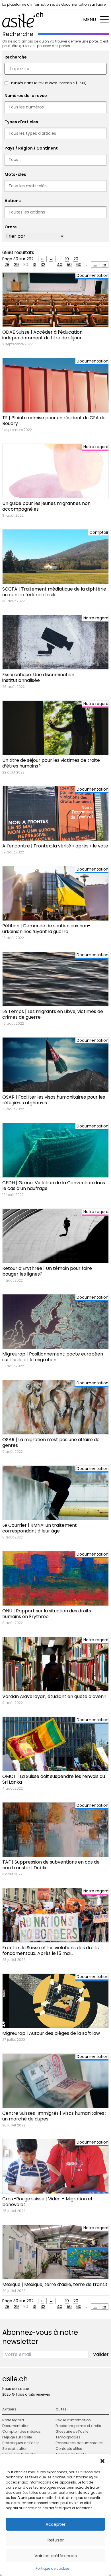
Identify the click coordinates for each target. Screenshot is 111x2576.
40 (60, 265)
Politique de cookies (53, 2568)
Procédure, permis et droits (78, 2426)
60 (79, 265)
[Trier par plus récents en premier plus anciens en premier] (34, 236)
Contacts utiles (69, 2449)
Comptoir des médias (21, 2431)
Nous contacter (16, 2389)
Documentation (16, 2426)
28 (7, 265)
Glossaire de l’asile (72, 2431)
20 (76, 259)
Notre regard (13, 2420)
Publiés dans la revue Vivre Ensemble (49, 83)
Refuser (56, 2540)
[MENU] (104, 20)
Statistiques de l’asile (21, 2443)
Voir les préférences (56, 2556)
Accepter (55, 2524)
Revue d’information (73, 2420)
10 (67, 259)
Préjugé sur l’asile (17, 2437)
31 (34, 265)
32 (43, 265)
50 (69, 265)
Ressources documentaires (80, 2443)
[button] (102, 2461)
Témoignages (68, 2437)
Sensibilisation (15, 2449)
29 (16, 265)
